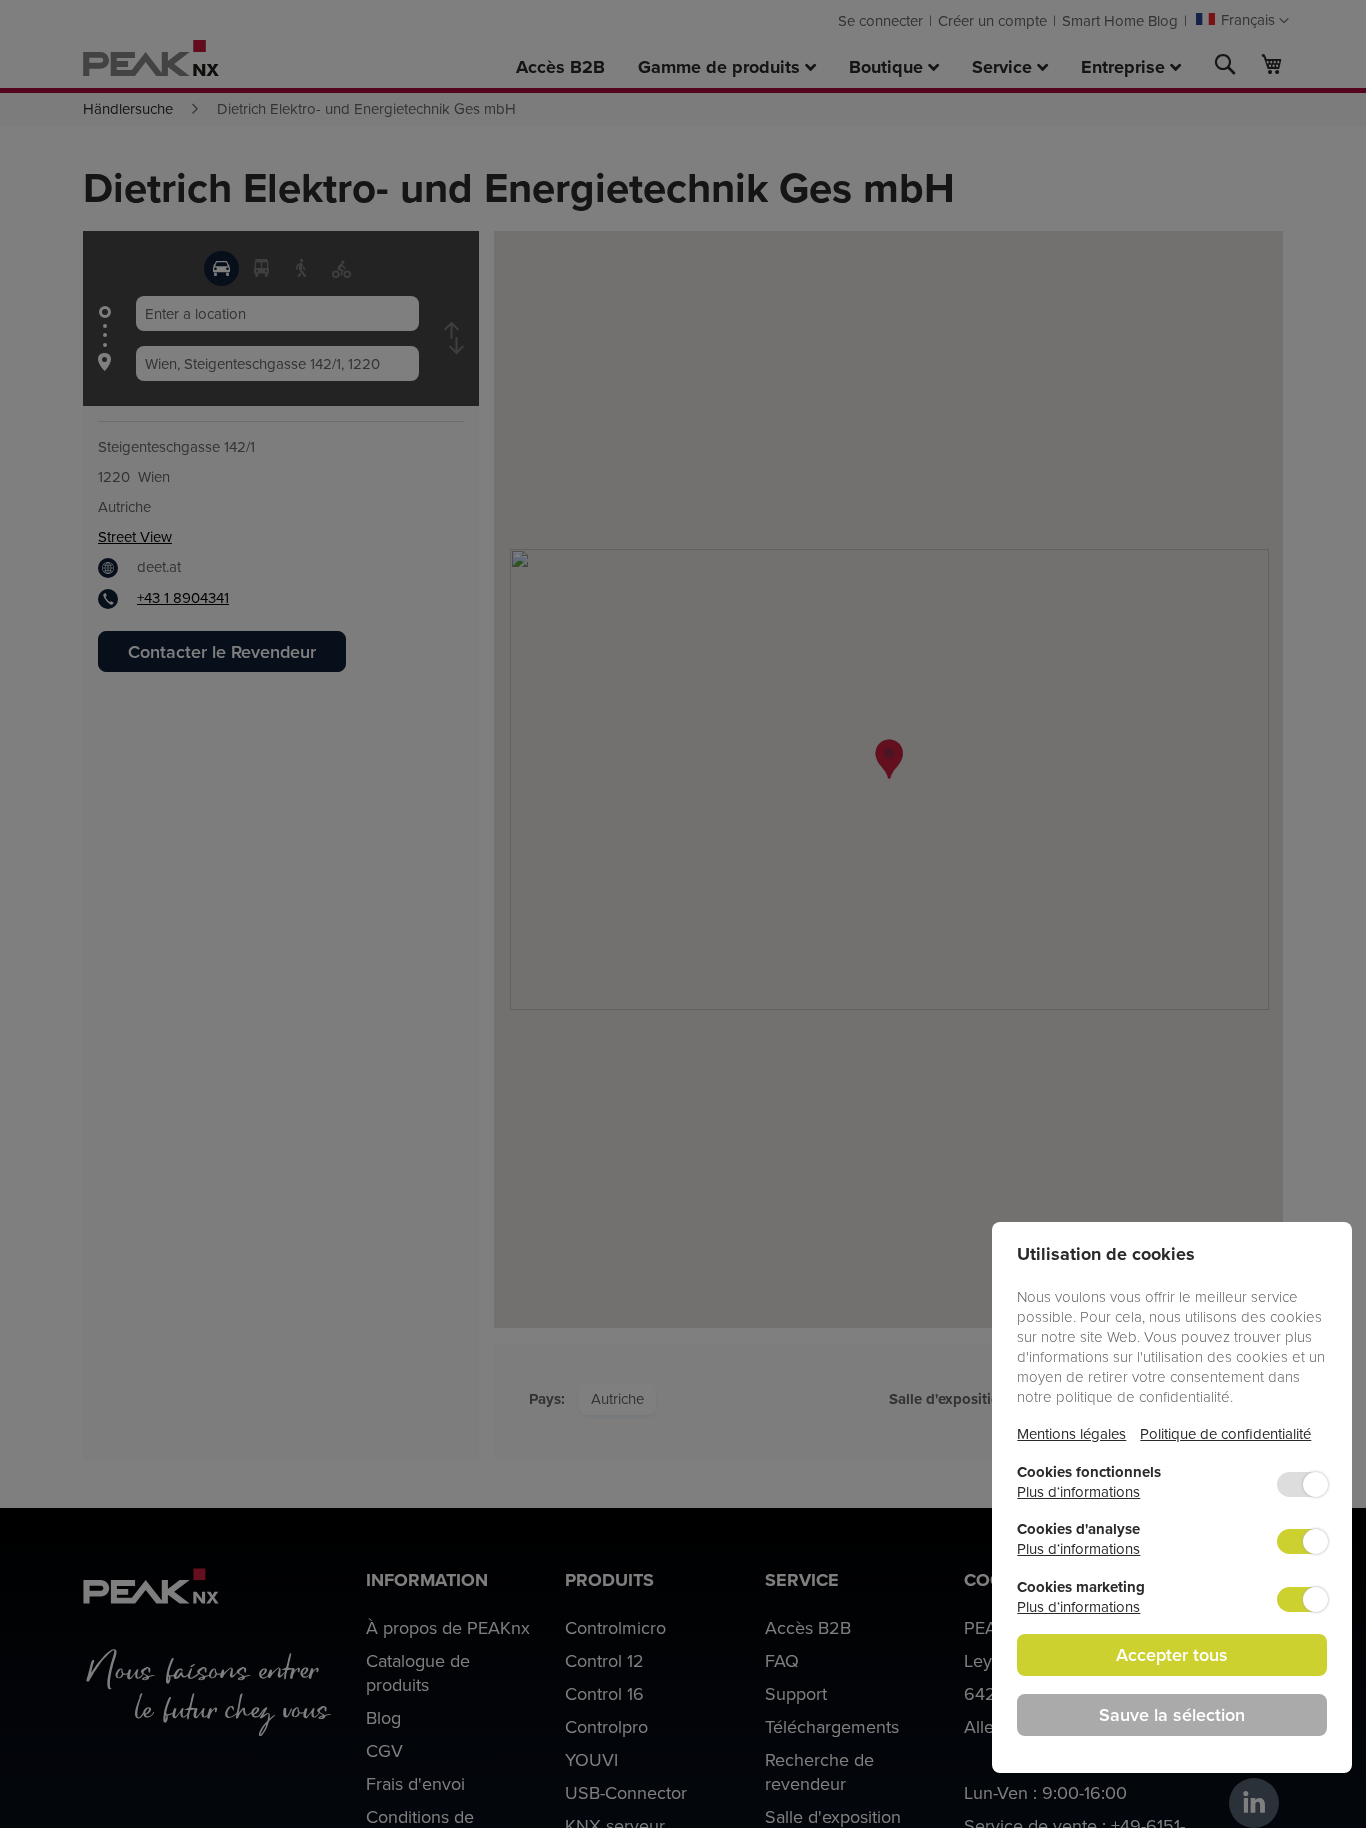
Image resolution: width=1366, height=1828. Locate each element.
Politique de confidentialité (1225, 1433)
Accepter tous (1172, 1654)
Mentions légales (1071, 1433)
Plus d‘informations (1078, 1491)
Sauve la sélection (1172, 1714)
